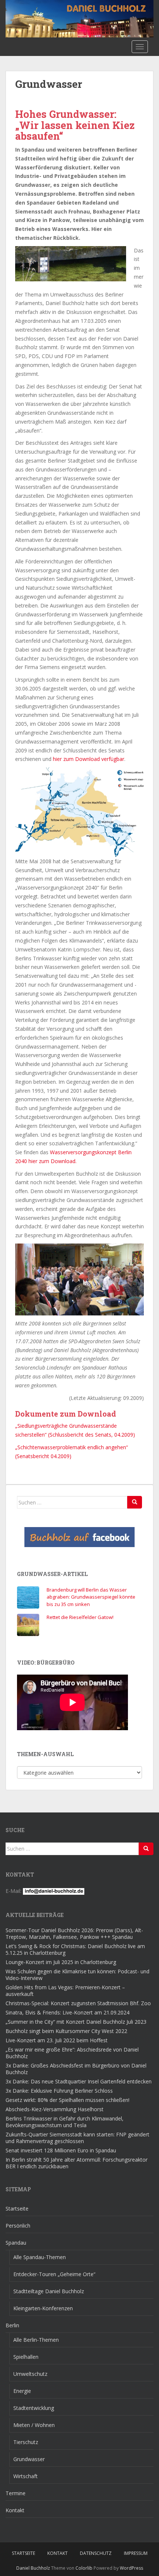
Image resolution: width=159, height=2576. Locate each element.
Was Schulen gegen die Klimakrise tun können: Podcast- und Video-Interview (77, 1975)
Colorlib (84, 2568)
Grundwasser (29, 2459)
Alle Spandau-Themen (40, 2257)
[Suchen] (135, 1502)
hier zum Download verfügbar (89, 759)
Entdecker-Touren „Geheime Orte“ (54, 2274)
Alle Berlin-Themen (36, 2340)
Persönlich (18, 2226)
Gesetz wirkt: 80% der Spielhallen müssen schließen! (67, 2100)
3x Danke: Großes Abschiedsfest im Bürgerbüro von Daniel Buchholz (76, 2069)
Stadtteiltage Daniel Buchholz (49, 2291)
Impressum (136, 2553)
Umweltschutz (30, 2374)
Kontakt (15, 2510)
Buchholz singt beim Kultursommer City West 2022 (66, 2031)
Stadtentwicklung (34, 2408)
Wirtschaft (26, 2476)
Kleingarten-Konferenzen (43, 2308)
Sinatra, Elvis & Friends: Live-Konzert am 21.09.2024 (67, 2012)
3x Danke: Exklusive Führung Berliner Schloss (59, 2091)
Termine (16, 2493)
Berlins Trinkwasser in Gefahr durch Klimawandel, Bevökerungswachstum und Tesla (65, 2122)
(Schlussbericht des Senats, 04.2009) (92, 1435)
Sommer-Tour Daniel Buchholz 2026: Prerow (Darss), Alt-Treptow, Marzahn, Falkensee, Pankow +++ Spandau (74, 1933)
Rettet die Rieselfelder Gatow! (80, 1617)
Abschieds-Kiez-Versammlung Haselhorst (55, 2109)
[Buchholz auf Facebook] (79, 1537)
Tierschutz (26, 2442)
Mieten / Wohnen (34, 2425)
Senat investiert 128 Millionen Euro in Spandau (61, 2150)
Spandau (16, 2243)
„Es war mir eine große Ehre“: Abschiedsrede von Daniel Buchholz (72, 2053)
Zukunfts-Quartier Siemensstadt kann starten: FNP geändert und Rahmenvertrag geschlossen (77, 2138)
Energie (22, 2391)
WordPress (131, 2568)
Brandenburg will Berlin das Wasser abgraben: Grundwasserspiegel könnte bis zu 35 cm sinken (91, 1597)
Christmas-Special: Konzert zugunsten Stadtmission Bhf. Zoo (78, 2003)
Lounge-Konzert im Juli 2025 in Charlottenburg (61, 1962)
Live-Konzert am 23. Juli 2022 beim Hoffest (57, 2040)
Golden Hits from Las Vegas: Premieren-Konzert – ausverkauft (65, 1991)
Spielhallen (26, 2357)
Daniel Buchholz (33, 2568)
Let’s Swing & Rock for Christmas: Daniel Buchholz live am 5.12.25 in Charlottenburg (75, 1949)
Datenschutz (96, 2553)
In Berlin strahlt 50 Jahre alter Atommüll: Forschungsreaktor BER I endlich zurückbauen (77, 2163)
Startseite (17, 2209)
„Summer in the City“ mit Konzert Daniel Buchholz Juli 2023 (76, 2022)
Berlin (12, 2325)
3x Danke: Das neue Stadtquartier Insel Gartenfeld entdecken (79, 2081)
